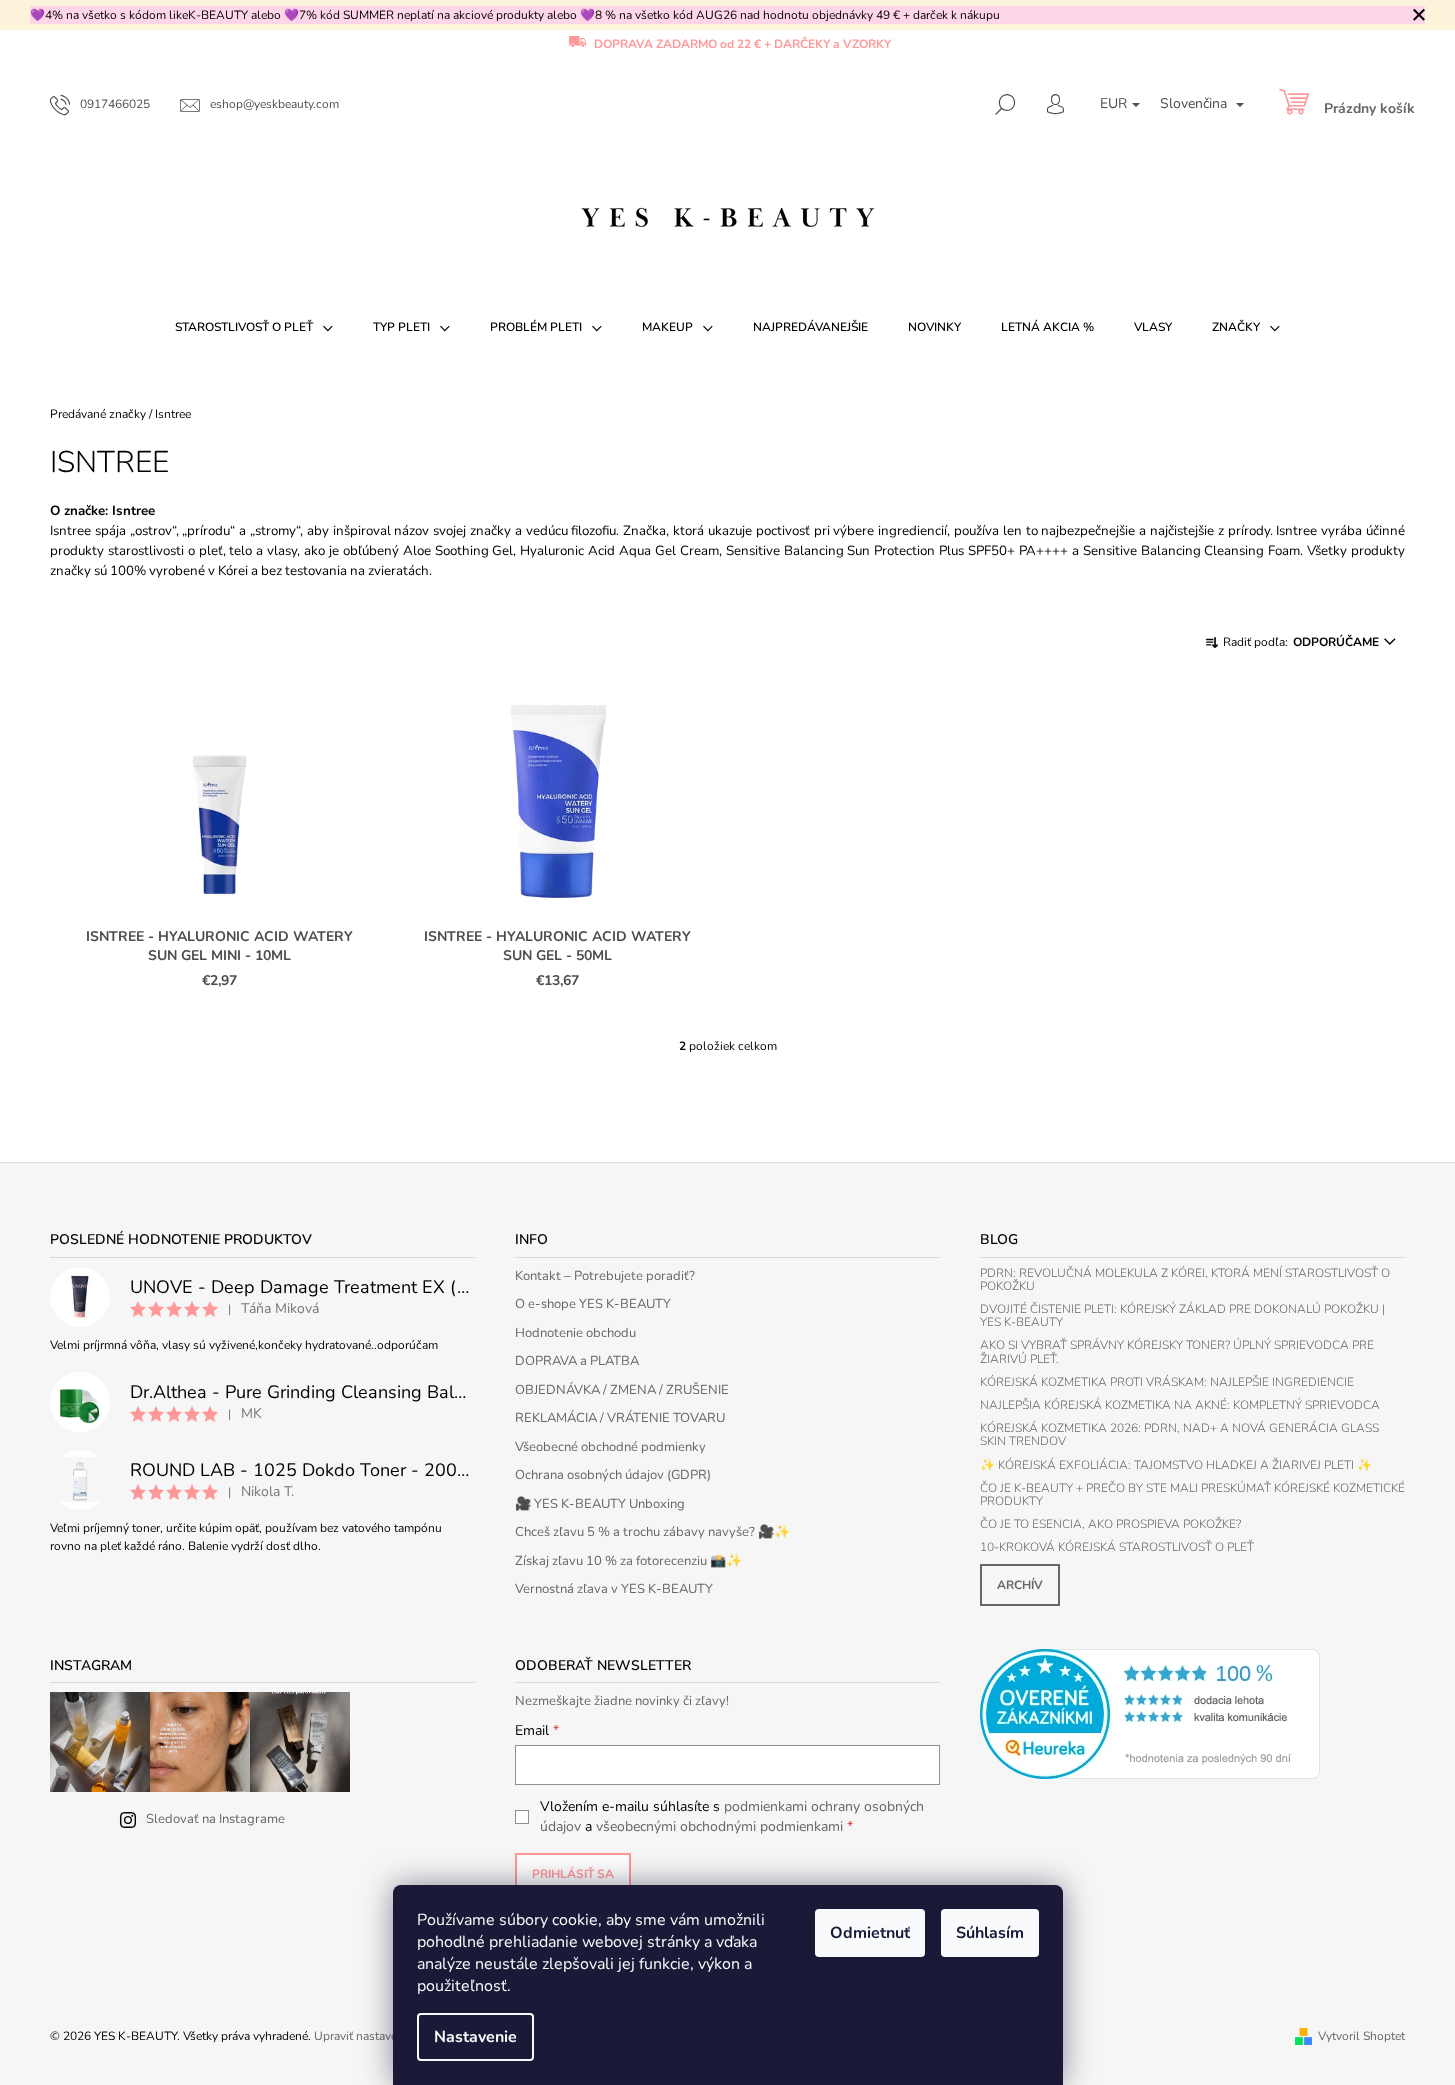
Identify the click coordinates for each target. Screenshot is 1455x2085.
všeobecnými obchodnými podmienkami (719, 1826)
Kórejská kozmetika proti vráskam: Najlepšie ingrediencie (1167, 1382)
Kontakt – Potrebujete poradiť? (605, 1276)
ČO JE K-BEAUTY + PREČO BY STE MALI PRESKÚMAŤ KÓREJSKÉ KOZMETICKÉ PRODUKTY (1192, 1495)
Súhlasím (990, 1933)
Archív (1020, 1585)
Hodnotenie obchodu (575, 1333)
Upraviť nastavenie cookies (385, 2036)
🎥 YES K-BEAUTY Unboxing (600, 1504)
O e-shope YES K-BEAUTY (593, 1304)
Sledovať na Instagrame (215, 1819)
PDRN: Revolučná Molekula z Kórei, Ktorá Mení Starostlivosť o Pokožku (1185, 1280)
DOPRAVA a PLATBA (577, 1361)
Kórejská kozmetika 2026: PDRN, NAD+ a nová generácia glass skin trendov (1179, 1435)
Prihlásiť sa (573, 1874)
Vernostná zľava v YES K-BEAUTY (614, 1589)
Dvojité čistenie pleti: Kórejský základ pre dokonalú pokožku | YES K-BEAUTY (1182, 1316)
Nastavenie (475, 2037)
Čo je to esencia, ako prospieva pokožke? (1110, 1524)
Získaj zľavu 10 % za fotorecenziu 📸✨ (628, 1561)
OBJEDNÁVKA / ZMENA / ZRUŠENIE (622, 1390)
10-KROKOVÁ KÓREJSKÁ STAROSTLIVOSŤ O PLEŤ (1117, 1547)
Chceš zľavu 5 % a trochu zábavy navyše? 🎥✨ (652, 1532)
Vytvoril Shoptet (1361, 2036)
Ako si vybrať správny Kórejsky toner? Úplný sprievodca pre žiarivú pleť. (1177, 1352)
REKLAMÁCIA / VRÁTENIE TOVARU (620, 1418)
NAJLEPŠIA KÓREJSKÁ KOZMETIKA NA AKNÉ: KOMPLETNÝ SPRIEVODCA (1180, 1405)
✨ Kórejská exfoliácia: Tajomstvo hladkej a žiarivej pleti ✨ (1176, 1465)
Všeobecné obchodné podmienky (610, 1447)
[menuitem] (254, 327)
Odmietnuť (870, 1933)
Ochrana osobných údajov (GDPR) (613, 1475)
